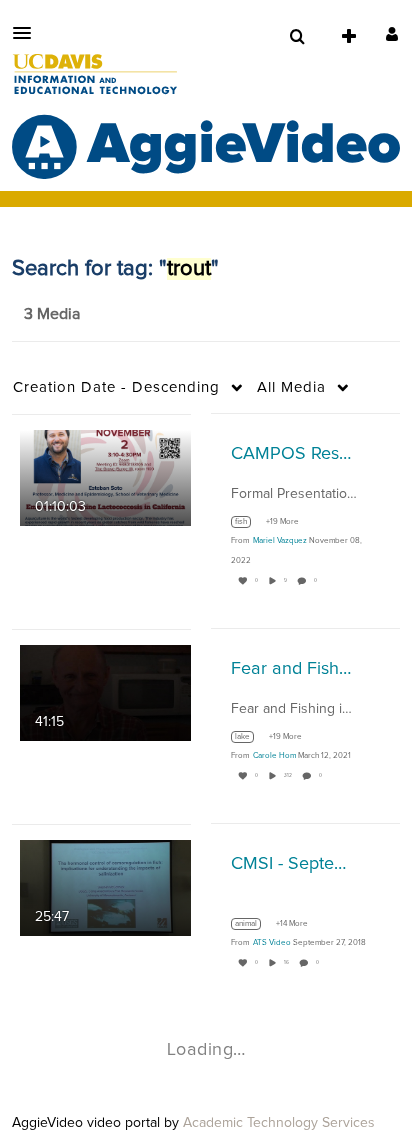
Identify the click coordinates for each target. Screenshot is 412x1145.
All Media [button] (291, 387)
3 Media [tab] (52, 314)
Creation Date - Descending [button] (116, 387)
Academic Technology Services (279, 1123)
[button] (28, 33)
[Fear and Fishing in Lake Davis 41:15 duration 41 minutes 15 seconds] (105, 692)
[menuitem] (297, 37)
